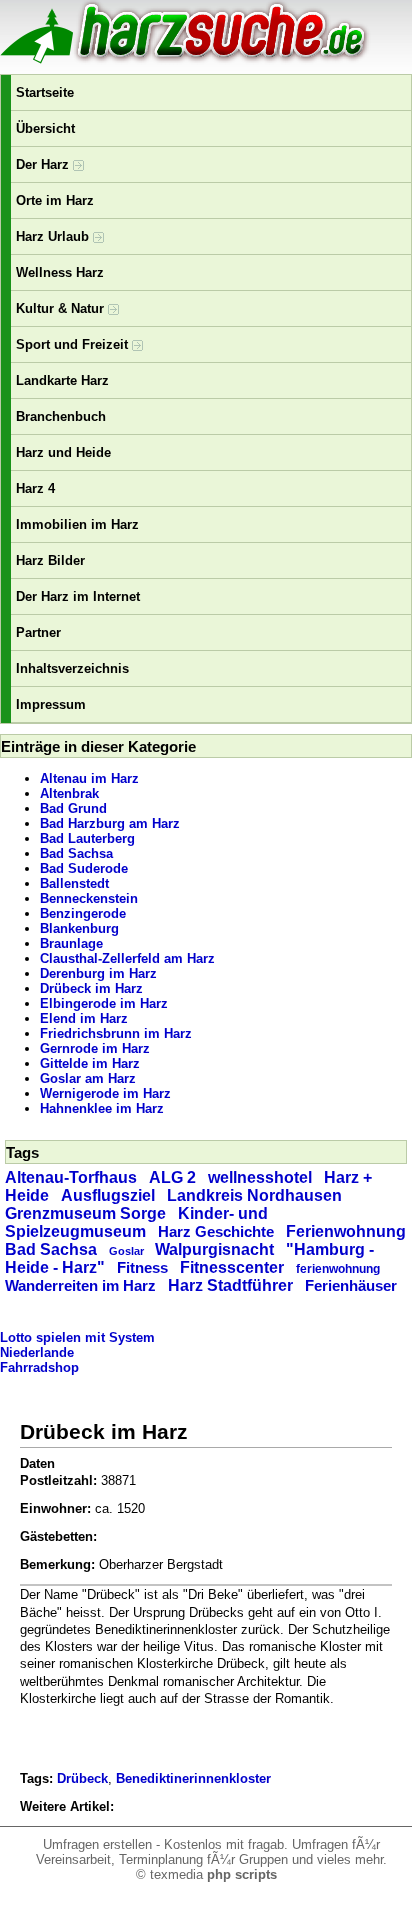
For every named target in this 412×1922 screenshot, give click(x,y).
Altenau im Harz (89, 778)
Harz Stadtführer (230, 1285)
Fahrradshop (39, 1367)
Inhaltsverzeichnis (72, 668)
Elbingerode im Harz (104, 1003)
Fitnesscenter (232, 1267)
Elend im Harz (84, 1018)
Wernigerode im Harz (105, 1093)
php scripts (242, 1874)
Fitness (142, 1268)
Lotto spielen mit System (77, 1337)
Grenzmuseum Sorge (85, 1213)
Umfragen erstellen (97, 1844)
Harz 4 (35, 488)
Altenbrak (69, 793)
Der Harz (44, 164)
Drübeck (82, 1778)
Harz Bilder (50, 560)
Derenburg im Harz (98, 973)
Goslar (126, 1251)
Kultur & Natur (62, 308)
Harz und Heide (63, 452)
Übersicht (45, 128)
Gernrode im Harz (95, 1048)
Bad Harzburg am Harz (110, 823)
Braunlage (71, 943)
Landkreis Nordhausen (254, 1195)
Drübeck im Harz (91, 988)
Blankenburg (79, 928)
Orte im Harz (55, 200)
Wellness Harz (60, 272)
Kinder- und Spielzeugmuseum (136, 1222)
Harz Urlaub (54, 236)
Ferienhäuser (351, 1286)
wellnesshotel (260, 1177)
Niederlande (37, 1352)
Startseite (45, 92)
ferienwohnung (338, 1269)
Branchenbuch (61, 416)
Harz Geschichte (216, 1232)
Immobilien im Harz (77, 524)
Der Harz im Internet (78, 596)
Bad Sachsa (76, 853)
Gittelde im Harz (90, 1063)
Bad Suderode (84, 868)
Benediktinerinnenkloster (193, 1778)
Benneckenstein (89, 898)
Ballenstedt (74, 883)
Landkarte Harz (62, 380)
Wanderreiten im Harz (80, 1286)
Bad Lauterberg (87, 838)
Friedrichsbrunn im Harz (116, 1033)
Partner (38, 632)
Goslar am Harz (88, 1078)
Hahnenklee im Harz (102, 1108)
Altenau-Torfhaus (71, 1177)
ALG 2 (172, 1177)
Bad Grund (73, 808)
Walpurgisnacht (214, 1249)
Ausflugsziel (108, 1195)
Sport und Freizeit (74, 344)
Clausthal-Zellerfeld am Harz (127, 958)
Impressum (51, 704)
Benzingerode (83, 913)
